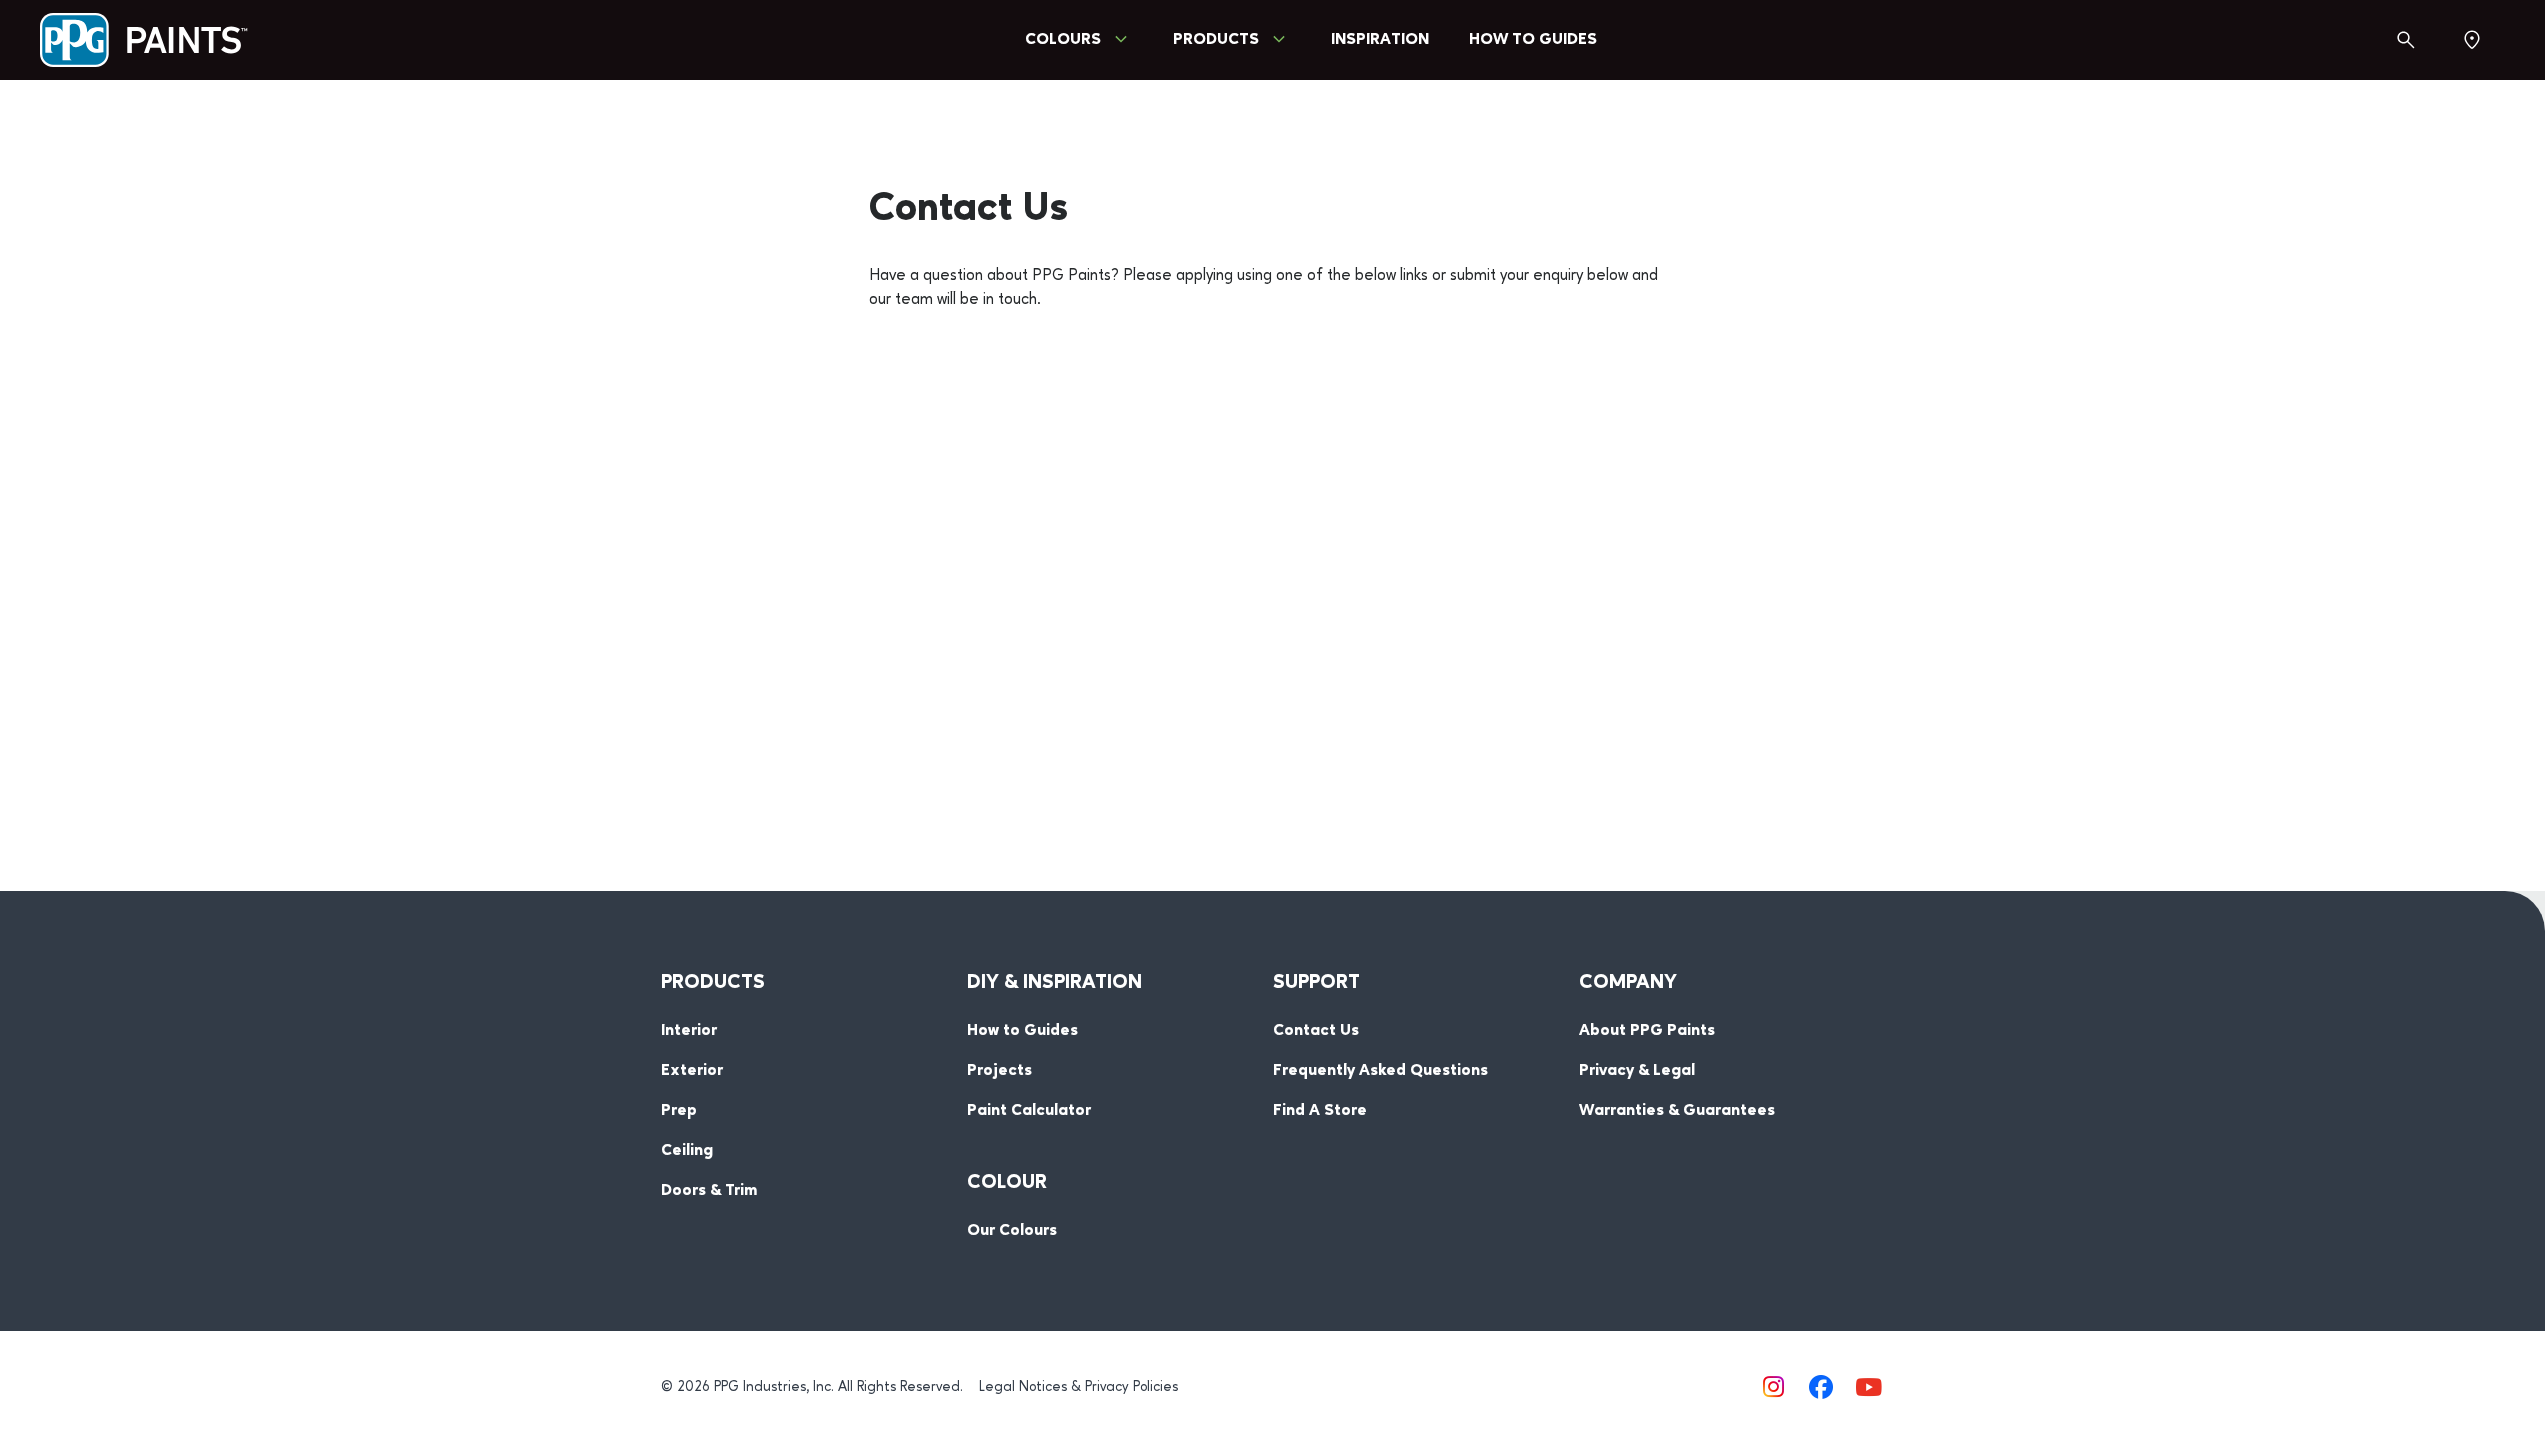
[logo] (144, 40)
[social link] (1773, 1387)
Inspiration (1380, 40)
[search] (2406, 40)
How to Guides (1533, 40)
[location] (2472, 40)
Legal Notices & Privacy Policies (1078, 1387)
